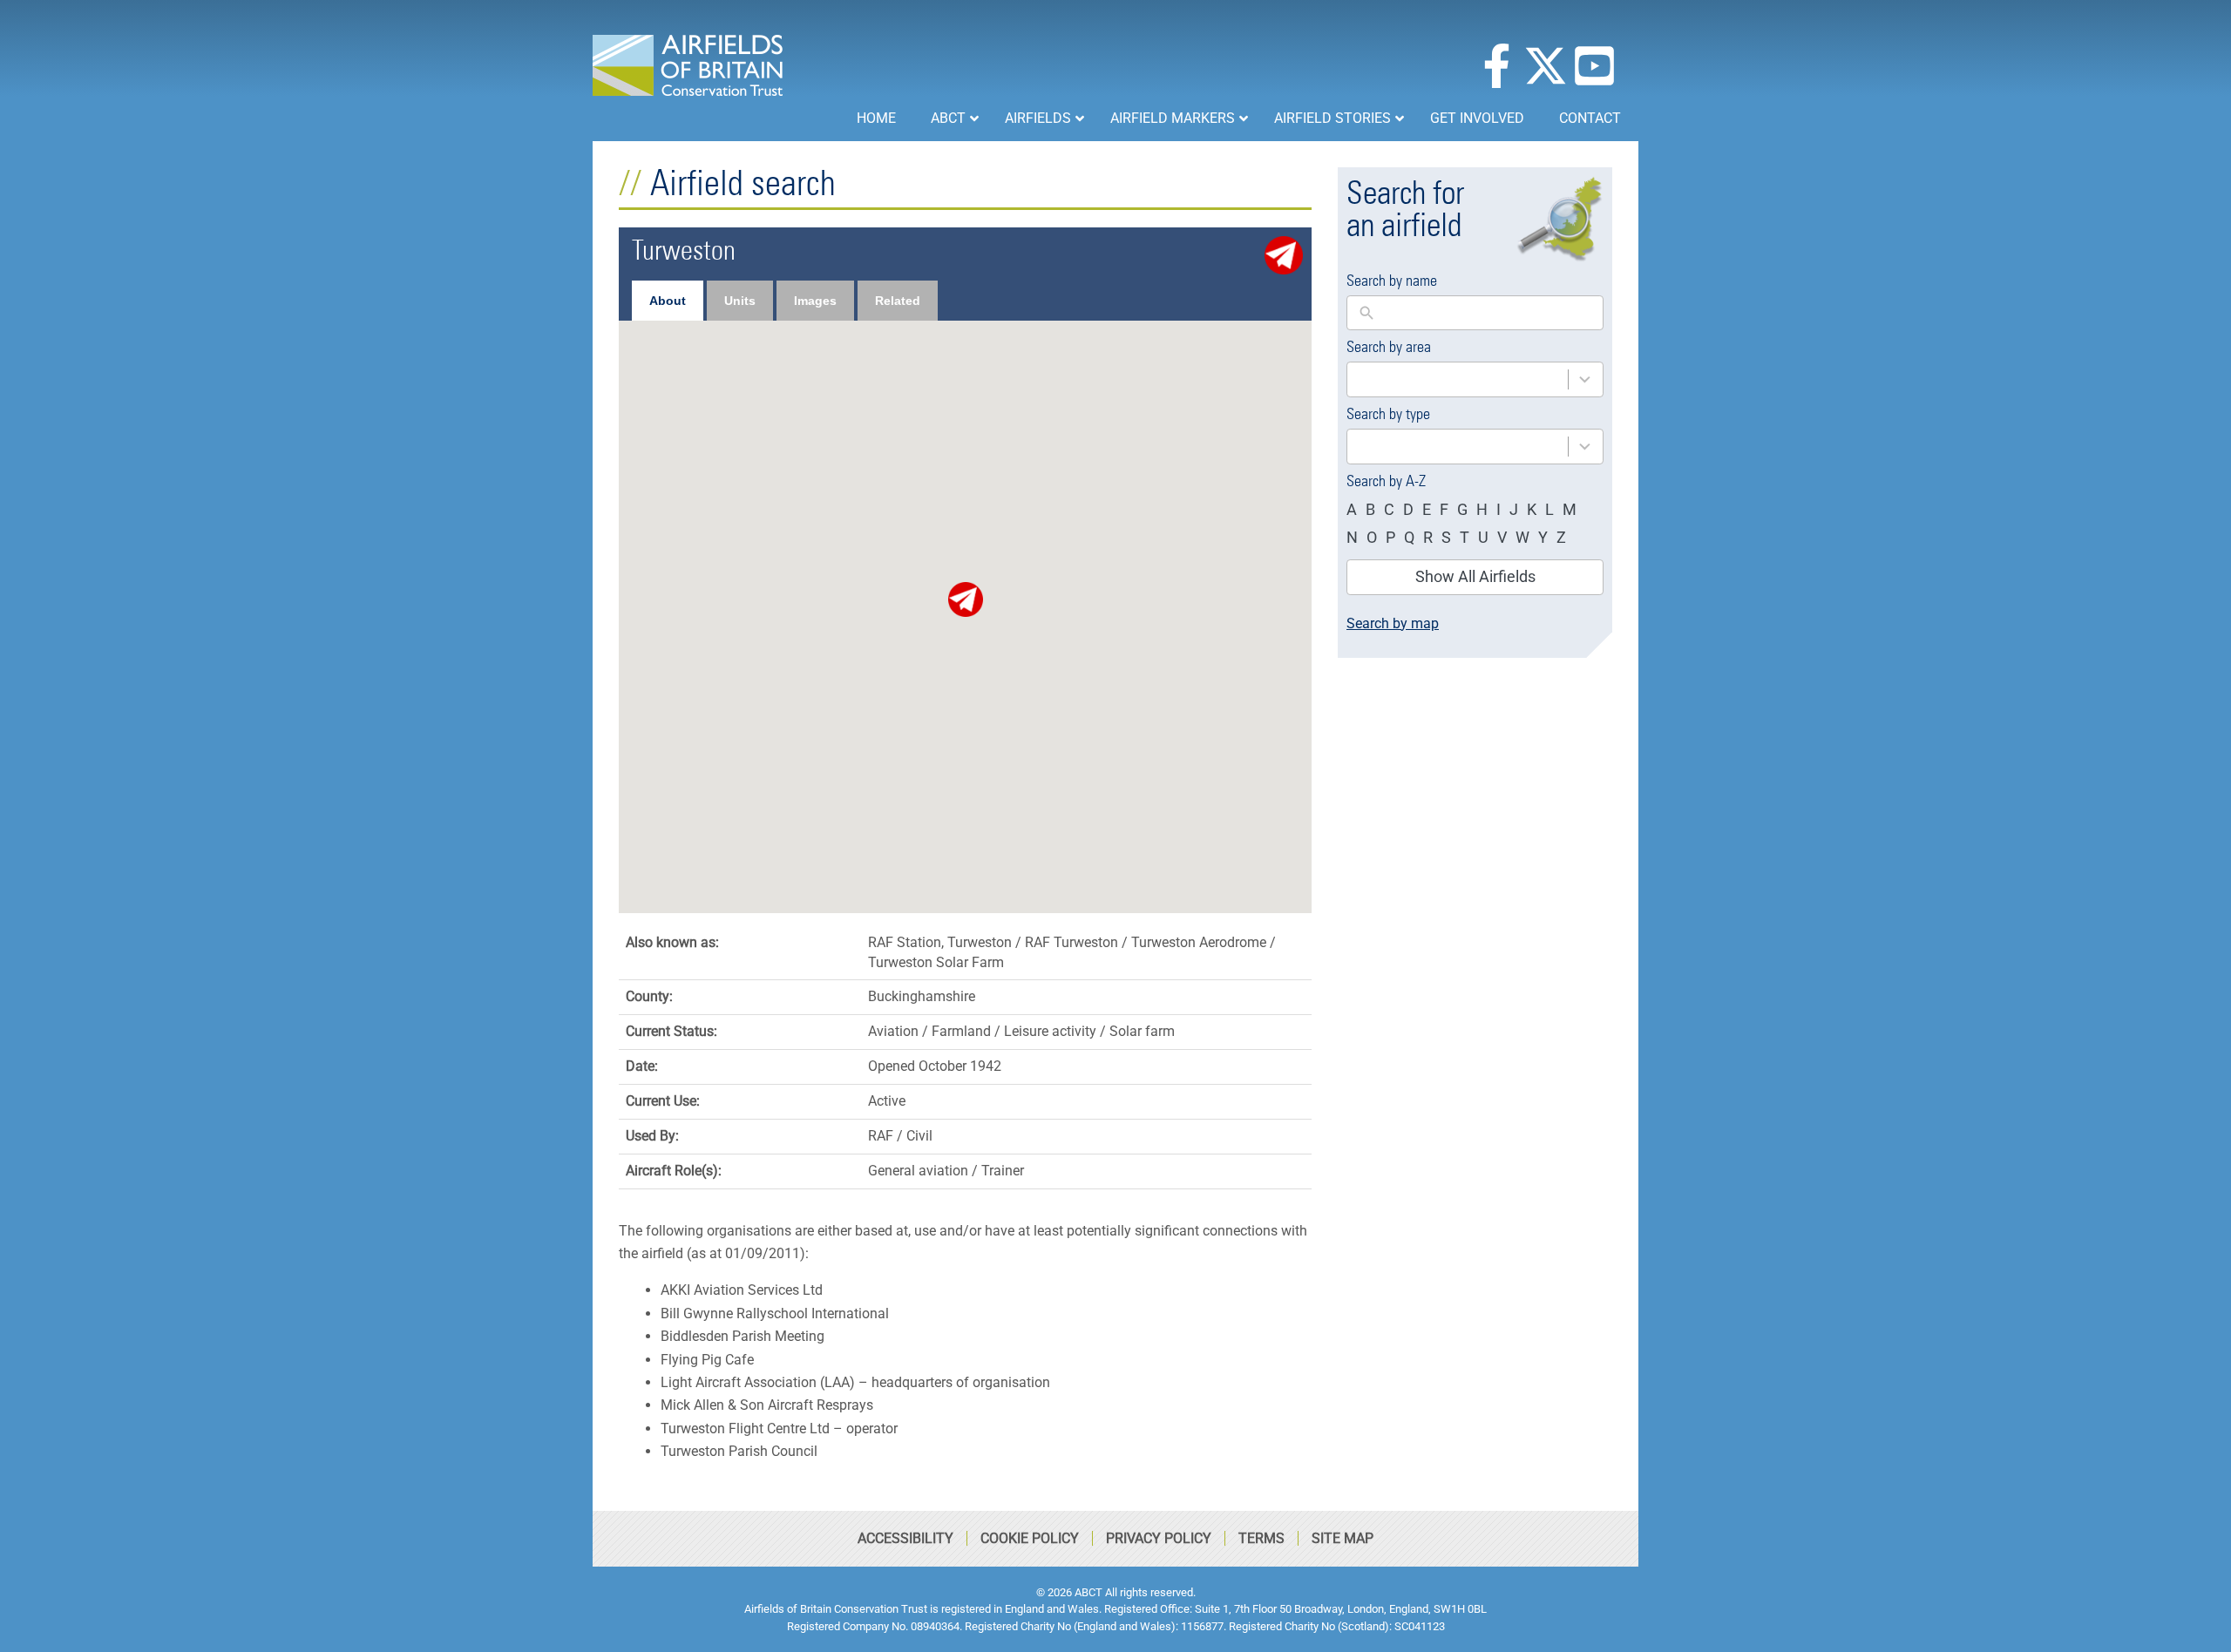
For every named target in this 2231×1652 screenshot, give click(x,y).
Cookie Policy (1030, 1538)
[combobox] (1475, 379)
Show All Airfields (1475, 576)
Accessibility (905, 1538)
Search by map (1393, 623)
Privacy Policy (1159, 1538)
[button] (966, 599)
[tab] (668, 301)
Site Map (1343, 1538)
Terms (1261, 1538)
